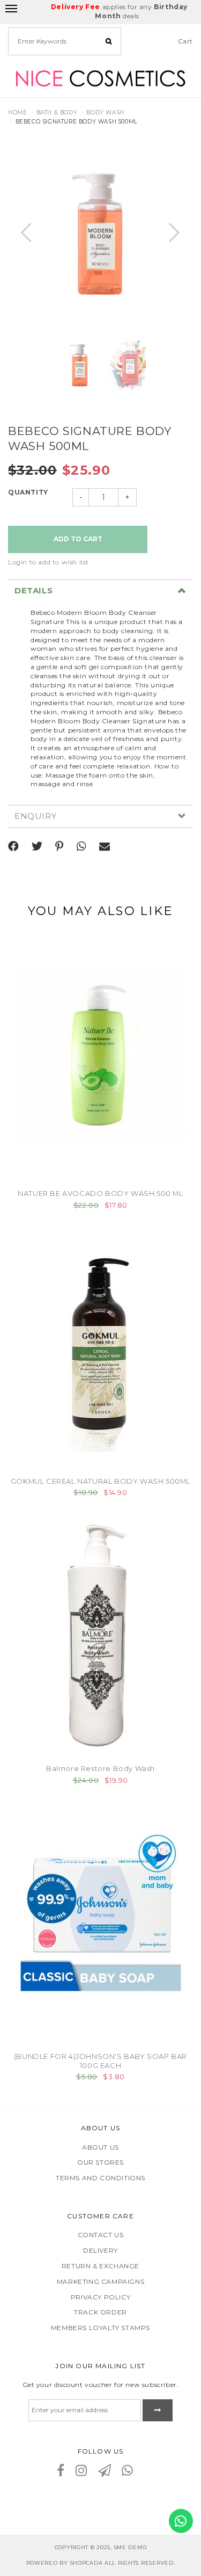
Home (17, 113)
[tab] (100, 591)
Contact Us (101, 2235)
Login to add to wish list (49, 562)
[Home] (100, 77)
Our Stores (100, 2162)
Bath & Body (57, 113)
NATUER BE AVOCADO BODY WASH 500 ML (100, 1193)
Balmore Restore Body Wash (100, 1768)
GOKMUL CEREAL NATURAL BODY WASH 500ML (100, 1481)
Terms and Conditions (100, 2178)
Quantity (28, 492)
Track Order (100, 2312)
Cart (185, 41)
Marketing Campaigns (100, 2281)
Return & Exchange (100, 2266)
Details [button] (33, 591)
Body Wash (105, 113)
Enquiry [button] (35, 817)
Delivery (100, 2250)
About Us (100, 2147)
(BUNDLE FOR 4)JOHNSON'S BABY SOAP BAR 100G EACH (100, 2061)
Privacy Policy (100, 2297)
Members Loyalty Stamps (100, 2328)
